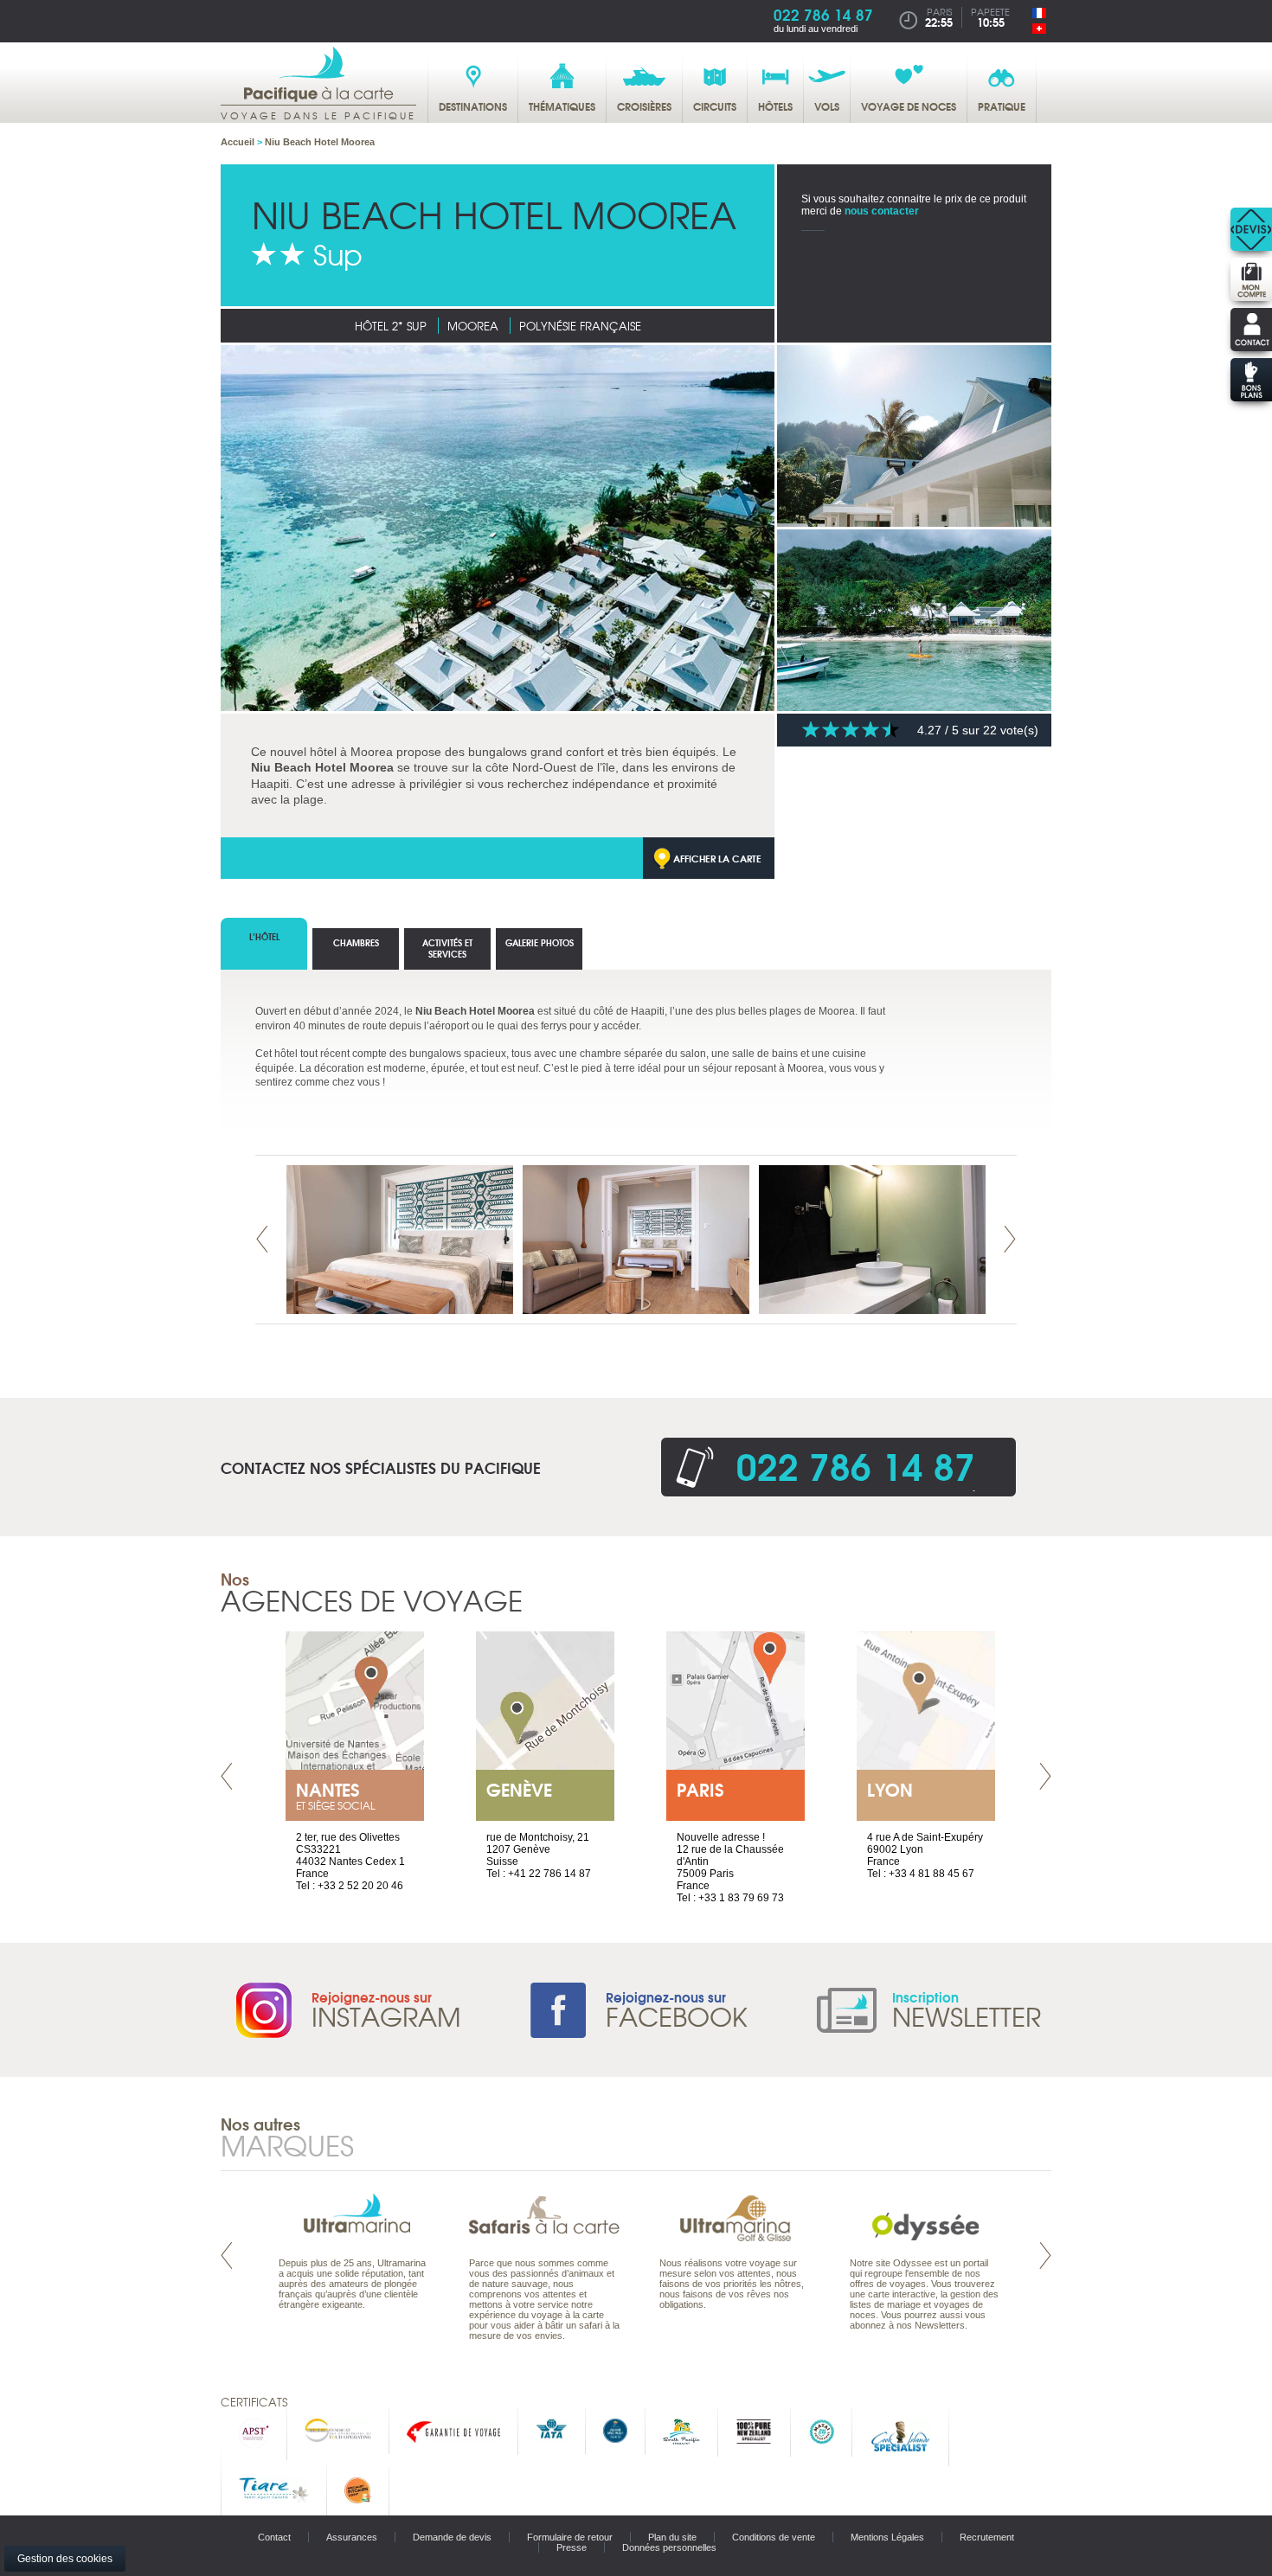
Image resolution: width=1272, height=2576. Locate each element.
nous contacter (882, 211)
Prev (262, 1239)
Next (1010, 1239)
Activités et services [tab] (447, 948)
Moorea (473, 326)
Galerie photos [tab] (540, 942)
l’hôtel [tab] (264, 936)
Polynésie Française (580, 326)
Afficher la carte (717, 858)
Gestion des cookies (65, 2559)
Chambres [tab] (356, 942)
